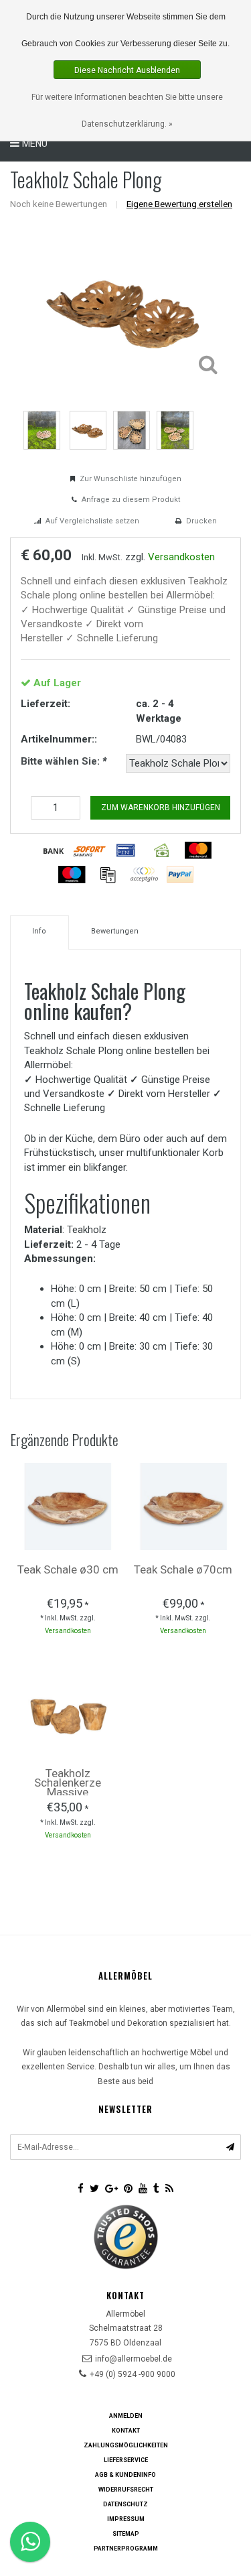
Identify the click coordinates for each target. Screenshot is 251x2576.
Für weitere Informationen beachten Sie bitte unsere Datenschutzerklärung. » (127, 111)
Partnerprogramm (126, 2549)
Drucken (201, 521)
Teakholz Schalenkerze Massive (68, 1783)
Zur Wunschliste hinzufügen (131, 479)
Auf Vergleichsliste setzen (92, 521)
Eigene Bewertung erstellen (179, 204)
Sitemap (126, 2534)
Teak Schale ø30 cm (68, 1569)
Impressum (126, 2519)
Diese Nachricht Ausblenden (127, 70)
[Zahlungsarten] (54, 850)
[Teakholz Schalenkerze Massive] (68, 1710)
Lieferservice (126, 2460)
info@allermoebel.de (134, 2359)
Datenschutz (125, 2504)
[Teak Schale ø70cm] (183, 1506)
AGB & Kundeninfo (125, 2475)
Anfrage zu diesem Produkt (131, 500)
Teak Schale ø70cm (183, 1569)
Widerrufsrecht (126, 2490)
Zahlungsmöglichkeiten (126, 2445)
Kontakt (126, 2431)
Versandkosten (181, 557)
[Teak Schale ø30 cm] (68, 1506)
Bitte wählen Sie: (64, 761)
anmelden (126, 2416)
